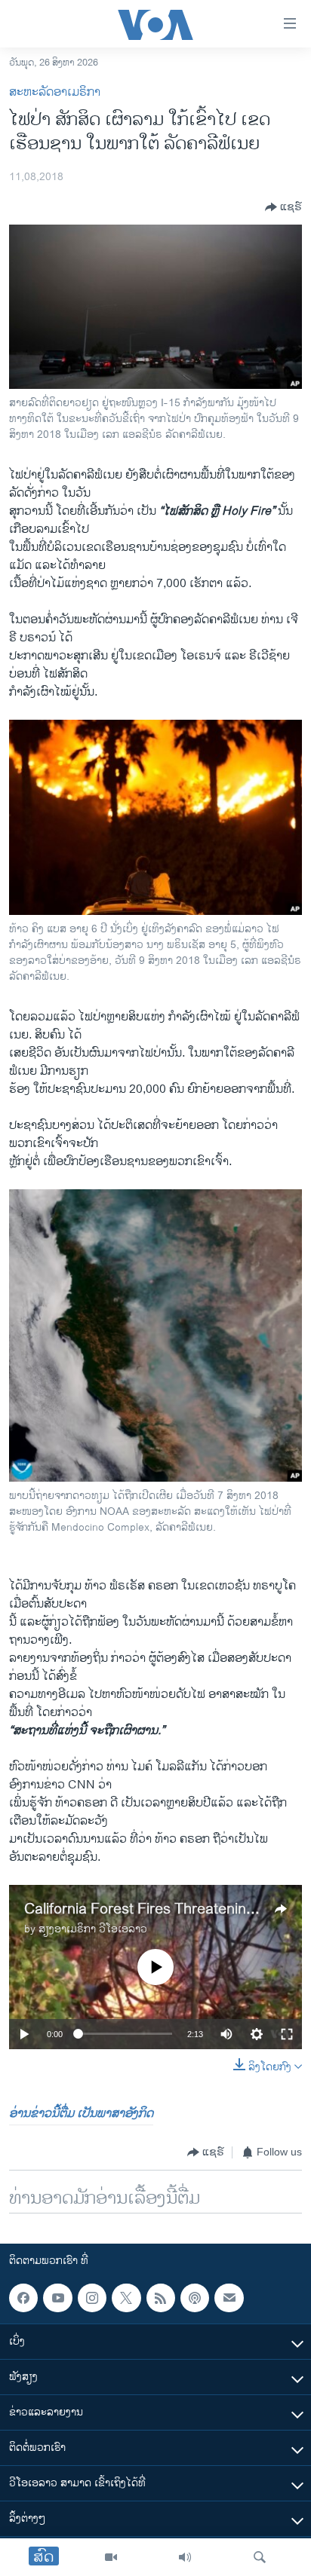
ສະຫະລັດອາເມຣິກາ (55, 92)
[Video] (111, 2557)
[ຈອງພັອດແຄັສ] (229, 2298)
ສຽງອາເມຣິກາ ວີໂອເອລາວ (93, 1929)
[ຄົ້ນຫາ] (260, 2557)
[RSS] (161, 2298)
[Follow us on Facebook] (23, 2298)
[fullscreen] (287, 2034)
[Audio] (185, 2557)
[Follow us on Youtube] (57, 2298)
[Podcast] (195, 2298)
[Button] (283, 207)
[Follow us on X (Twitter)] (126, 2298)
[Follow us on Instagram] (92, 2298)
